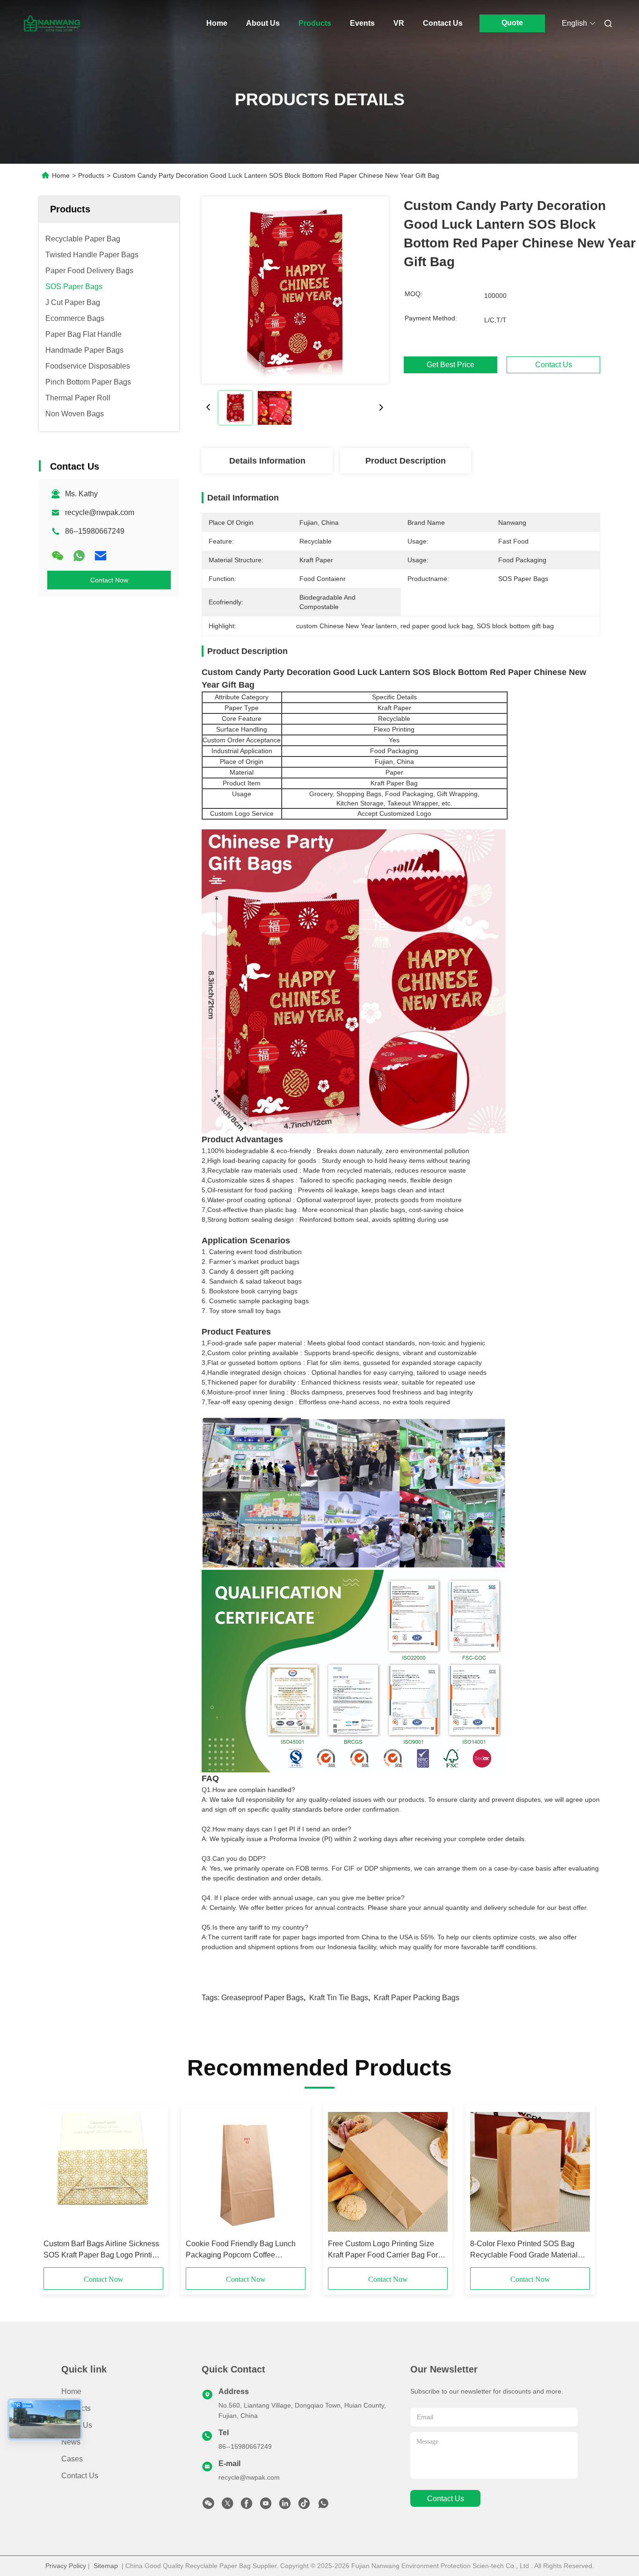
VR (399, 23)
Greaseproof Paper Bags (262, 1998)
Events (362, 23)
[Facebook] (247, 2506)
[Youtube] (266, 2506)
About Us (263, 23)
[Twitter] (227, 2506)
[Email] (101, 556)
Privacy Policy (66, 2566)
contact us (446, 2499)
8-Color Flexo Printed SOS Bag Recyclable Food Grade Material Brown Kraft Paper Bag (524, 2250)
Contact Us (443, 23)
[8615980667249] (323, 2506)
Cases (72, 2459)
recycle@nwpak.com (100, 512)
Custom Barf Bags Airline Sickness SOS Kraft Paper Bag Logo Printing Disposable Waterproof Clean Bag (102, 2250)
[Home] (52, 23)
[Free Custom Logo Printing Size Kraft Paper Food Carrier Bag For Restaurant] (388, 2172)
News (71, 2442)
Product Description (406, 461)
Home (217, 23)
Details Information (267, 461)
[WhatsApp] (79, 556)
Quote (512, 23)
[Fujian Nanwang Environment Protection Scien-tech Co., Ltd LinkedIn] (285, 2506)
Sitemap (106, 2566)
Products (315, 23)
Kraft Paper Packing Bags (417, 1998)
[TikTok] (304, 2506)
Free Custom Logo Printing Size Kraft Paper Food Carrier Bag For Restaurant (383, 2250)
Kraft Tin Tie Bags (339, 1998)
